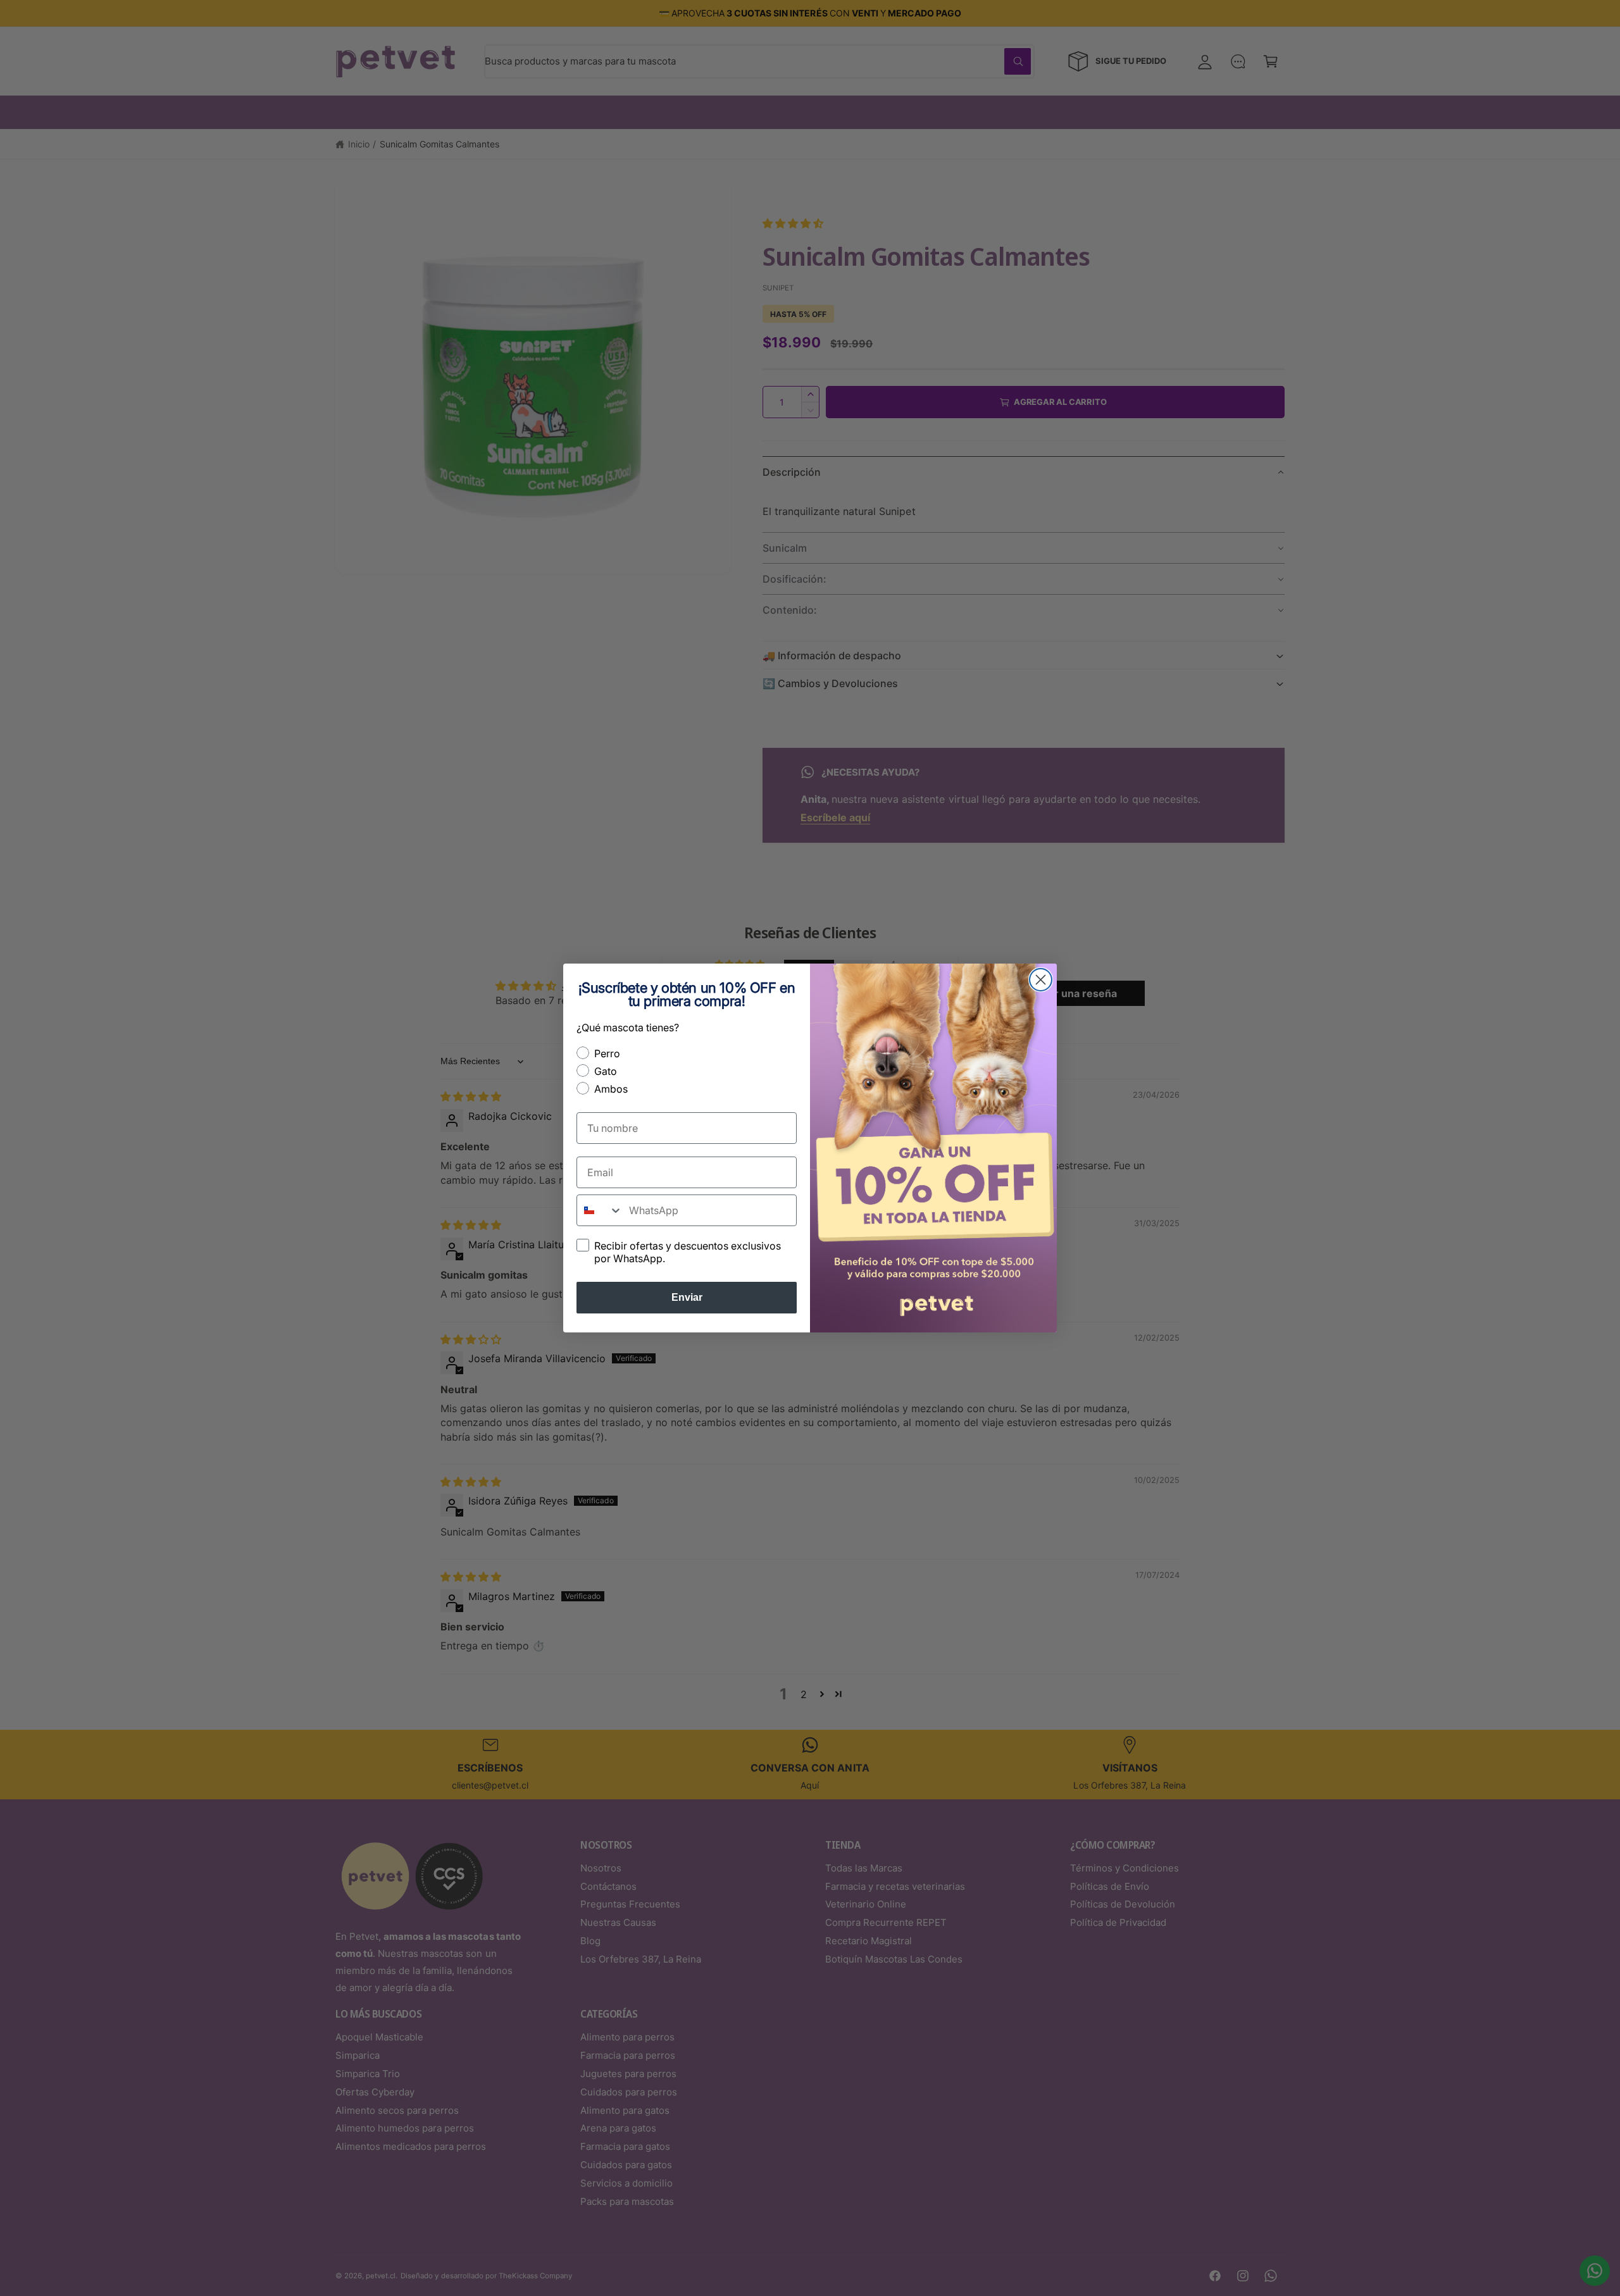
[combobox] (600, 1210)
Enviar (687, 1297)
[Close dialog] (1041, 980)
